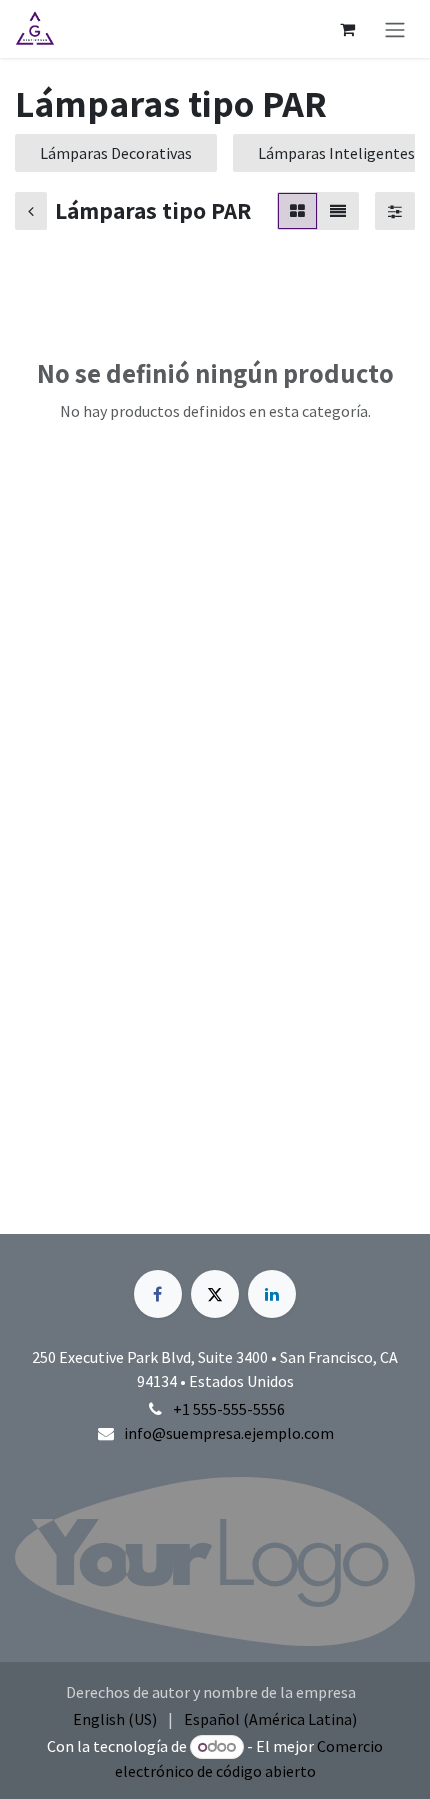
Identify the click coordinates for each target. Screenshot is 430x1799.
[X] (215, 1294)
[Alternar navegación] (395, 29)
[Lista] (338, 211)
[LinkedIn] (272, 1294)
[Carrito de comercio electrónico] (347, 29)
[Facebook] (158, 1294)
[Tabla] (297, 211)
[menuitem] (115, 1719)
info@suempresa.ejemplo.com (229, 1433)
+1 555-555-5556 (229, 1409)
